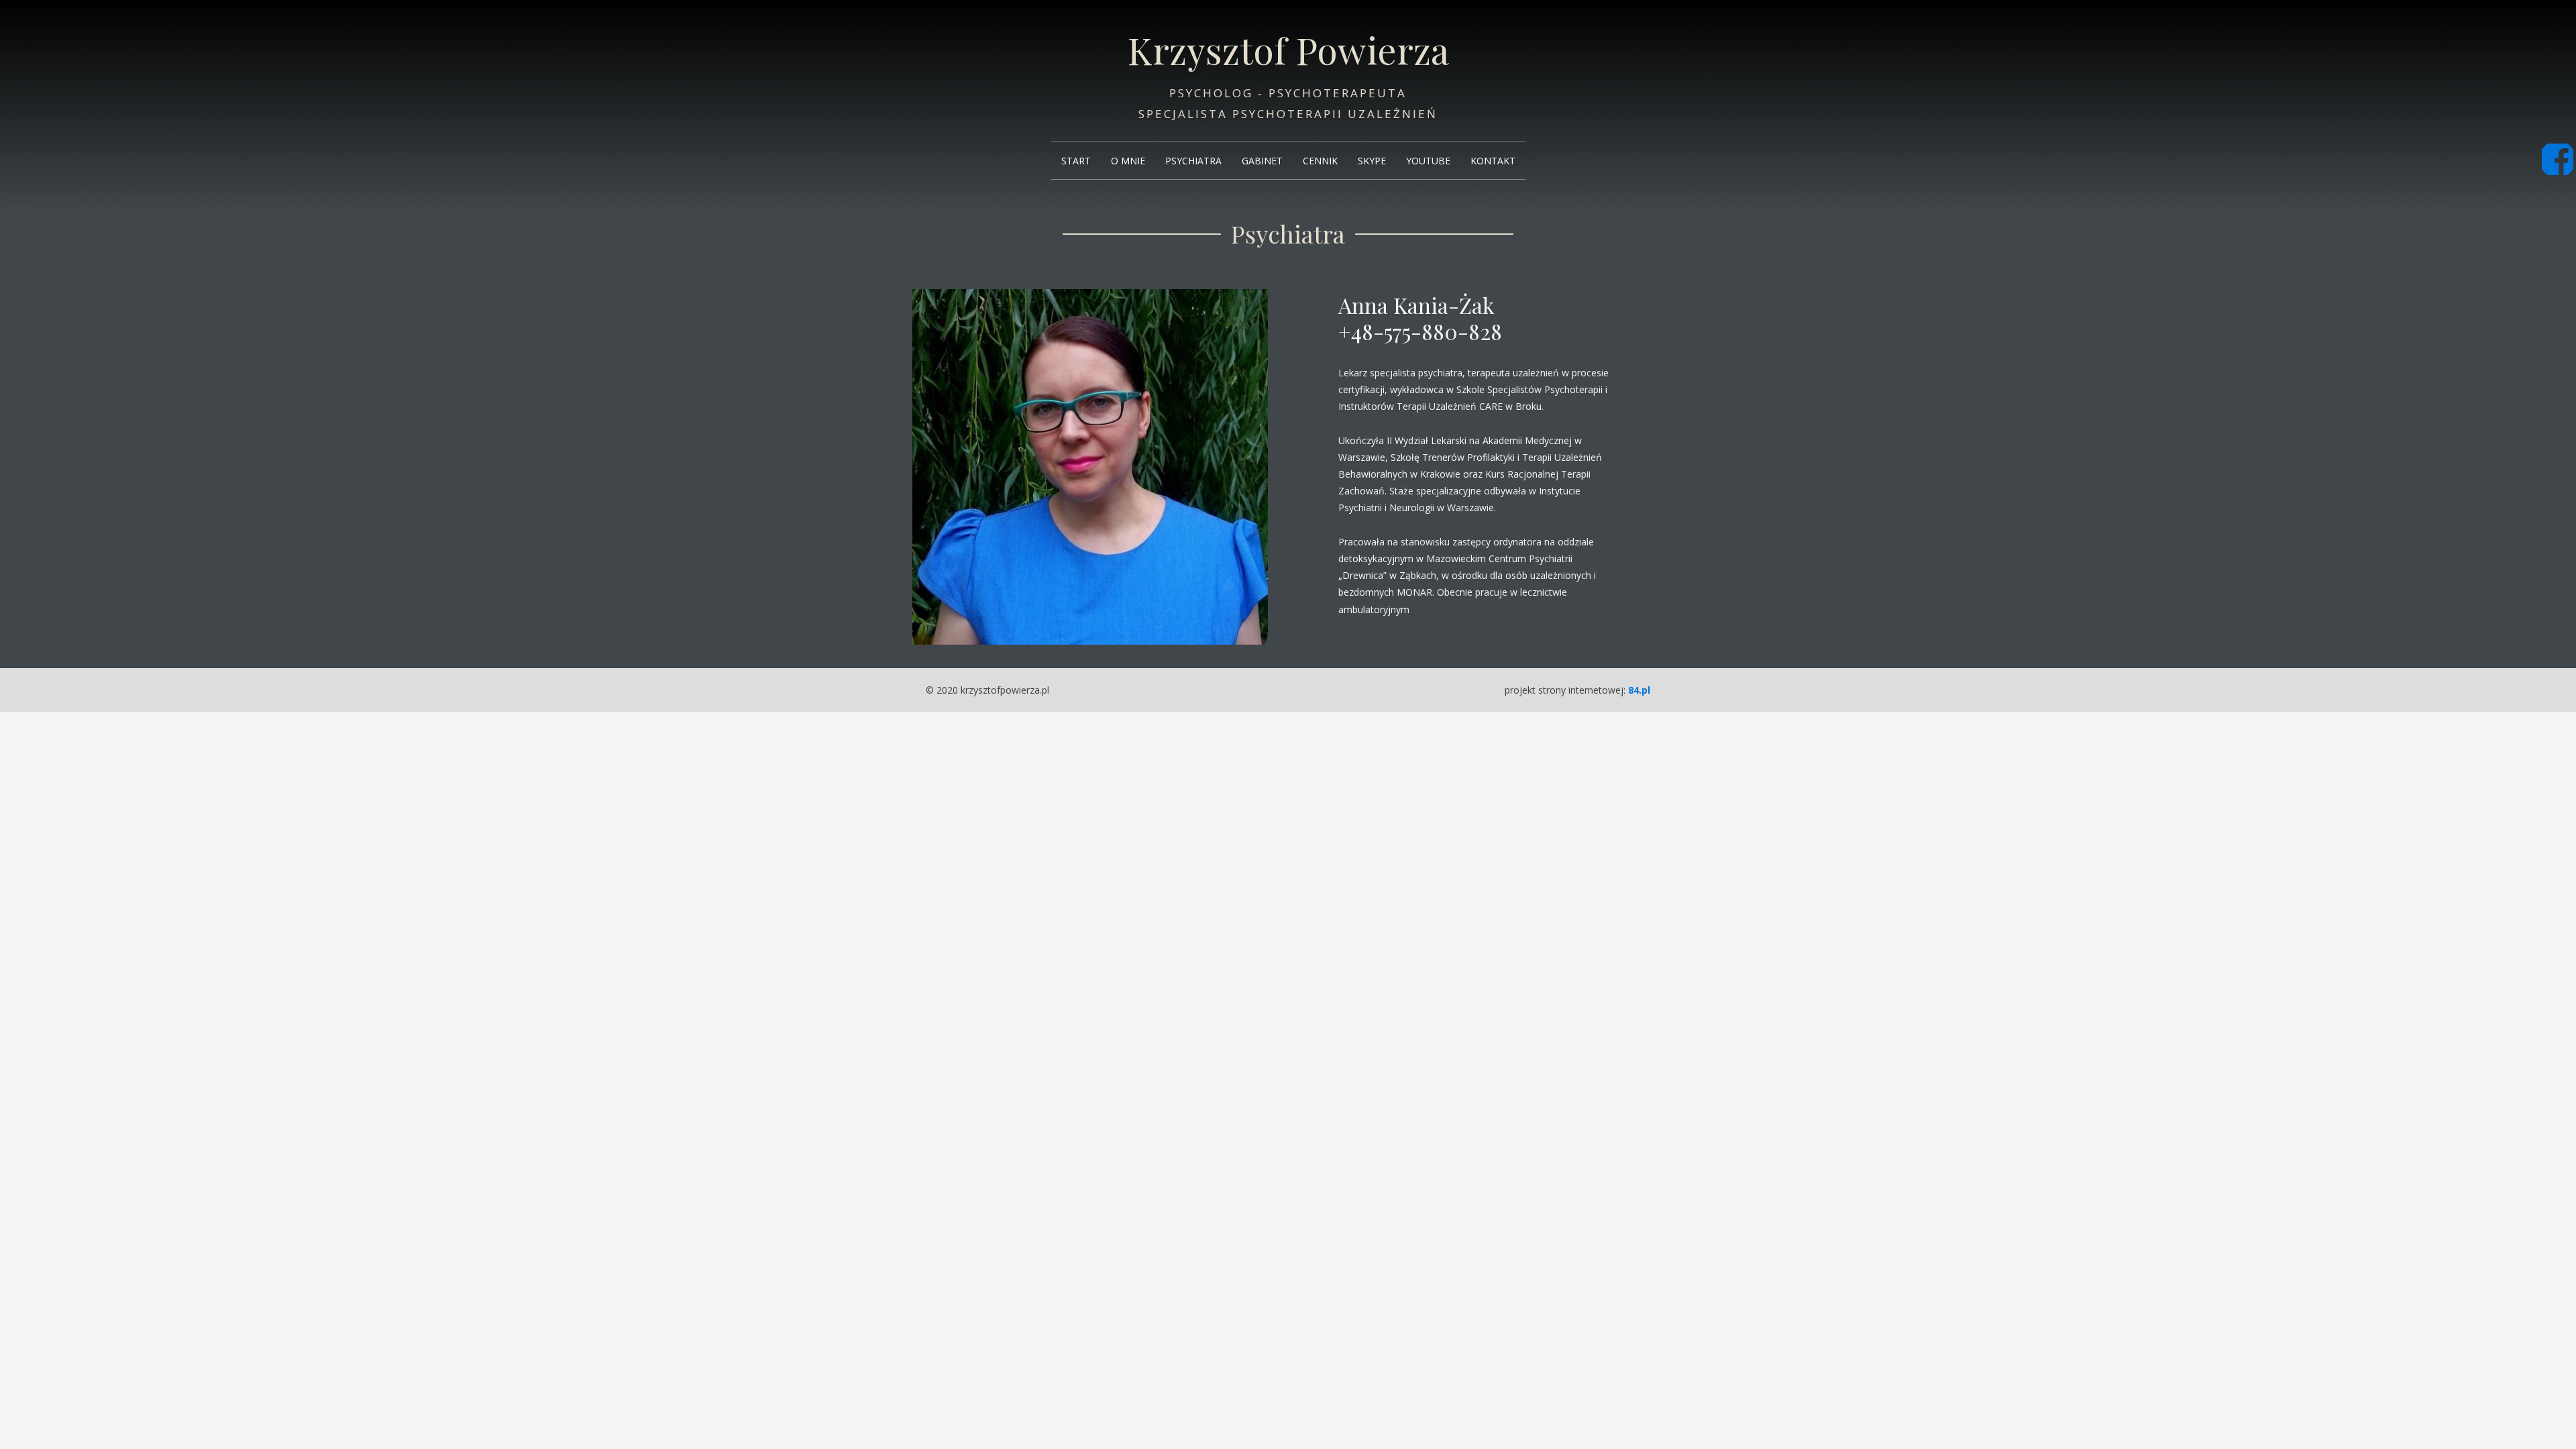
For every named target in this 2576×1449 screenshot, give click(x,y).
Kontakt (1493, 161)
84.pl (1639, 690)
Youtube (1428, 161)
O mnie (1128, 161)
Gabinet (1262, 161)
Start (1076, 161)
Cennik (1320, 161)
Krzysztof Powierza (1288, 50)
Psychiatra (1193, 161)
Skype (1372, 161)
